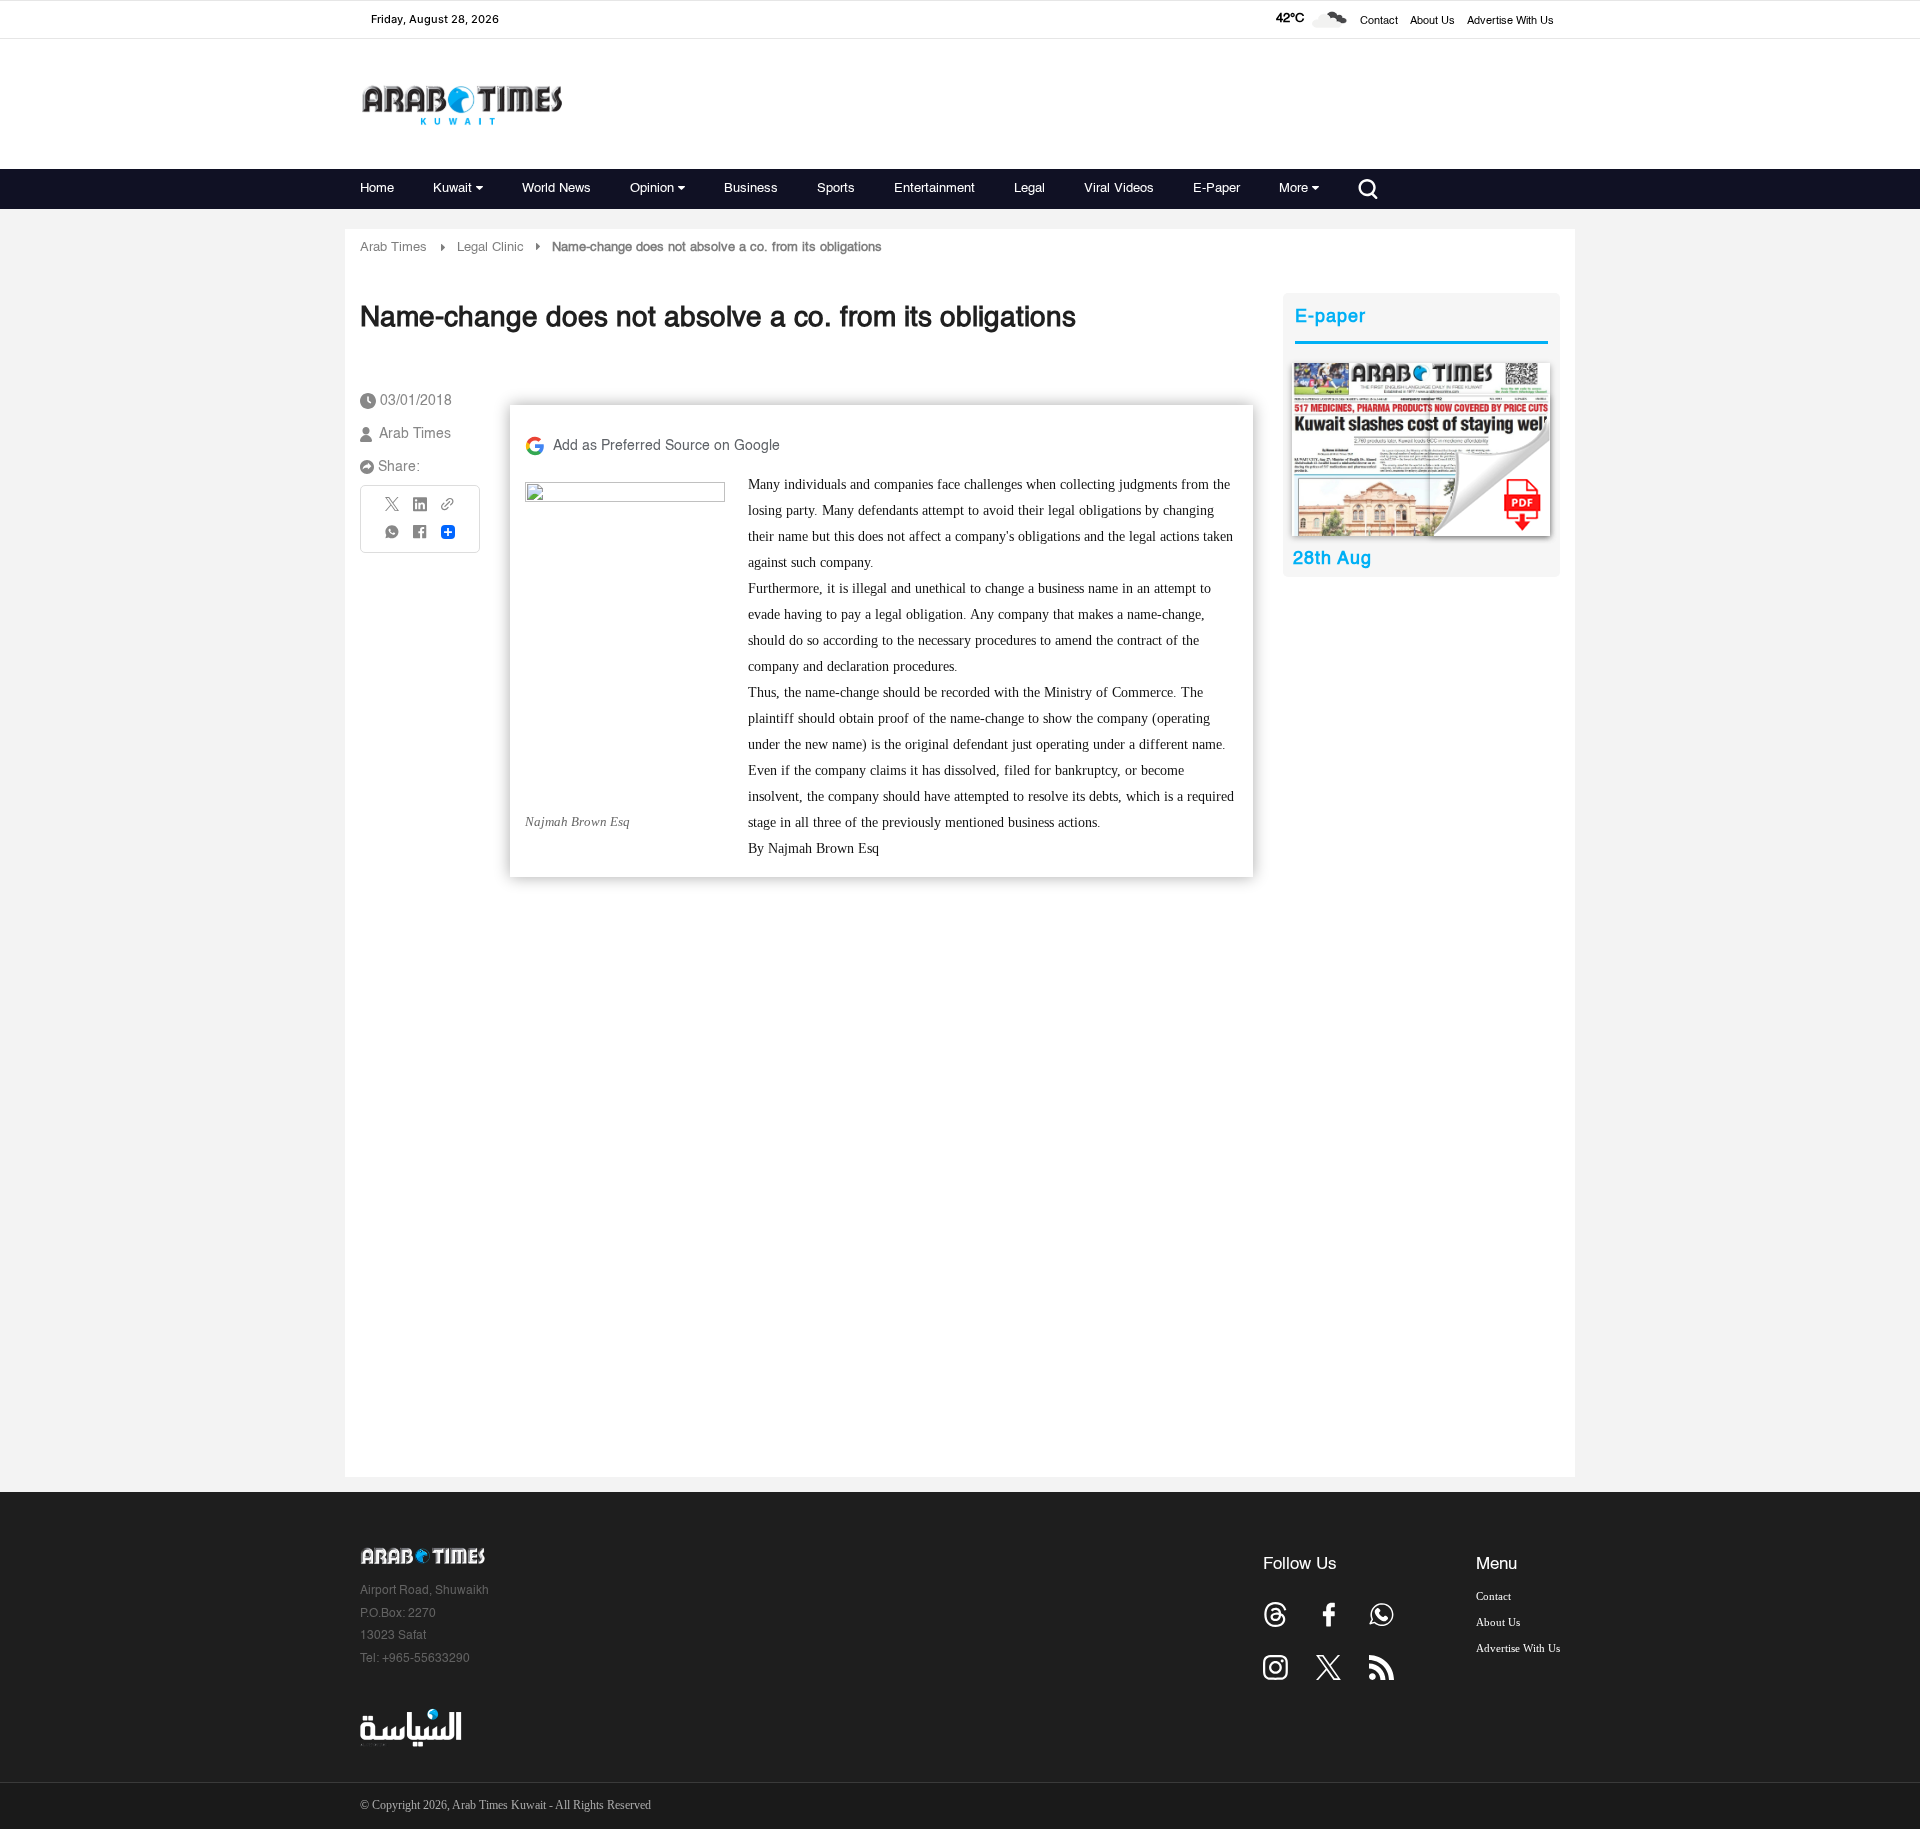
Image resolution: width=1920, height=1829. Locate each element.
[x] (1328, 1667)
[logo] (461, 104)
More (1293, 188)
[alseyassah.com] (409, 1728)
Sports (836, 188)
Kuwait (452, 188)
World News (556, 188)
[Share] (448, 532)
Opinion (652, 188)
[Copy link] (448, 510)
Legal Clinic (490, 247)
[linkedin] (420, 511)
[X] (393, 510)
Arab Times (393, 247)
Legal (1029, 188)
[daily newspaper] (1421, 449)
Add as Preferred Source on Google (666, 446)
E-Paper (1216, 188)
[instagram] (1275, 1667)
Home (377, 188)
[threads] (1275, 1614)
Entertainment (934, 188)
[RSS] (1381, 1667)
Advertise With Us (1510, 21)
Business (751, 188)
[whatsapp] (393, 538)
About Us (1432, 21)
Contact (1379, 21)
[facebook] (420, 538)
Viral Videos (1119, 188)
